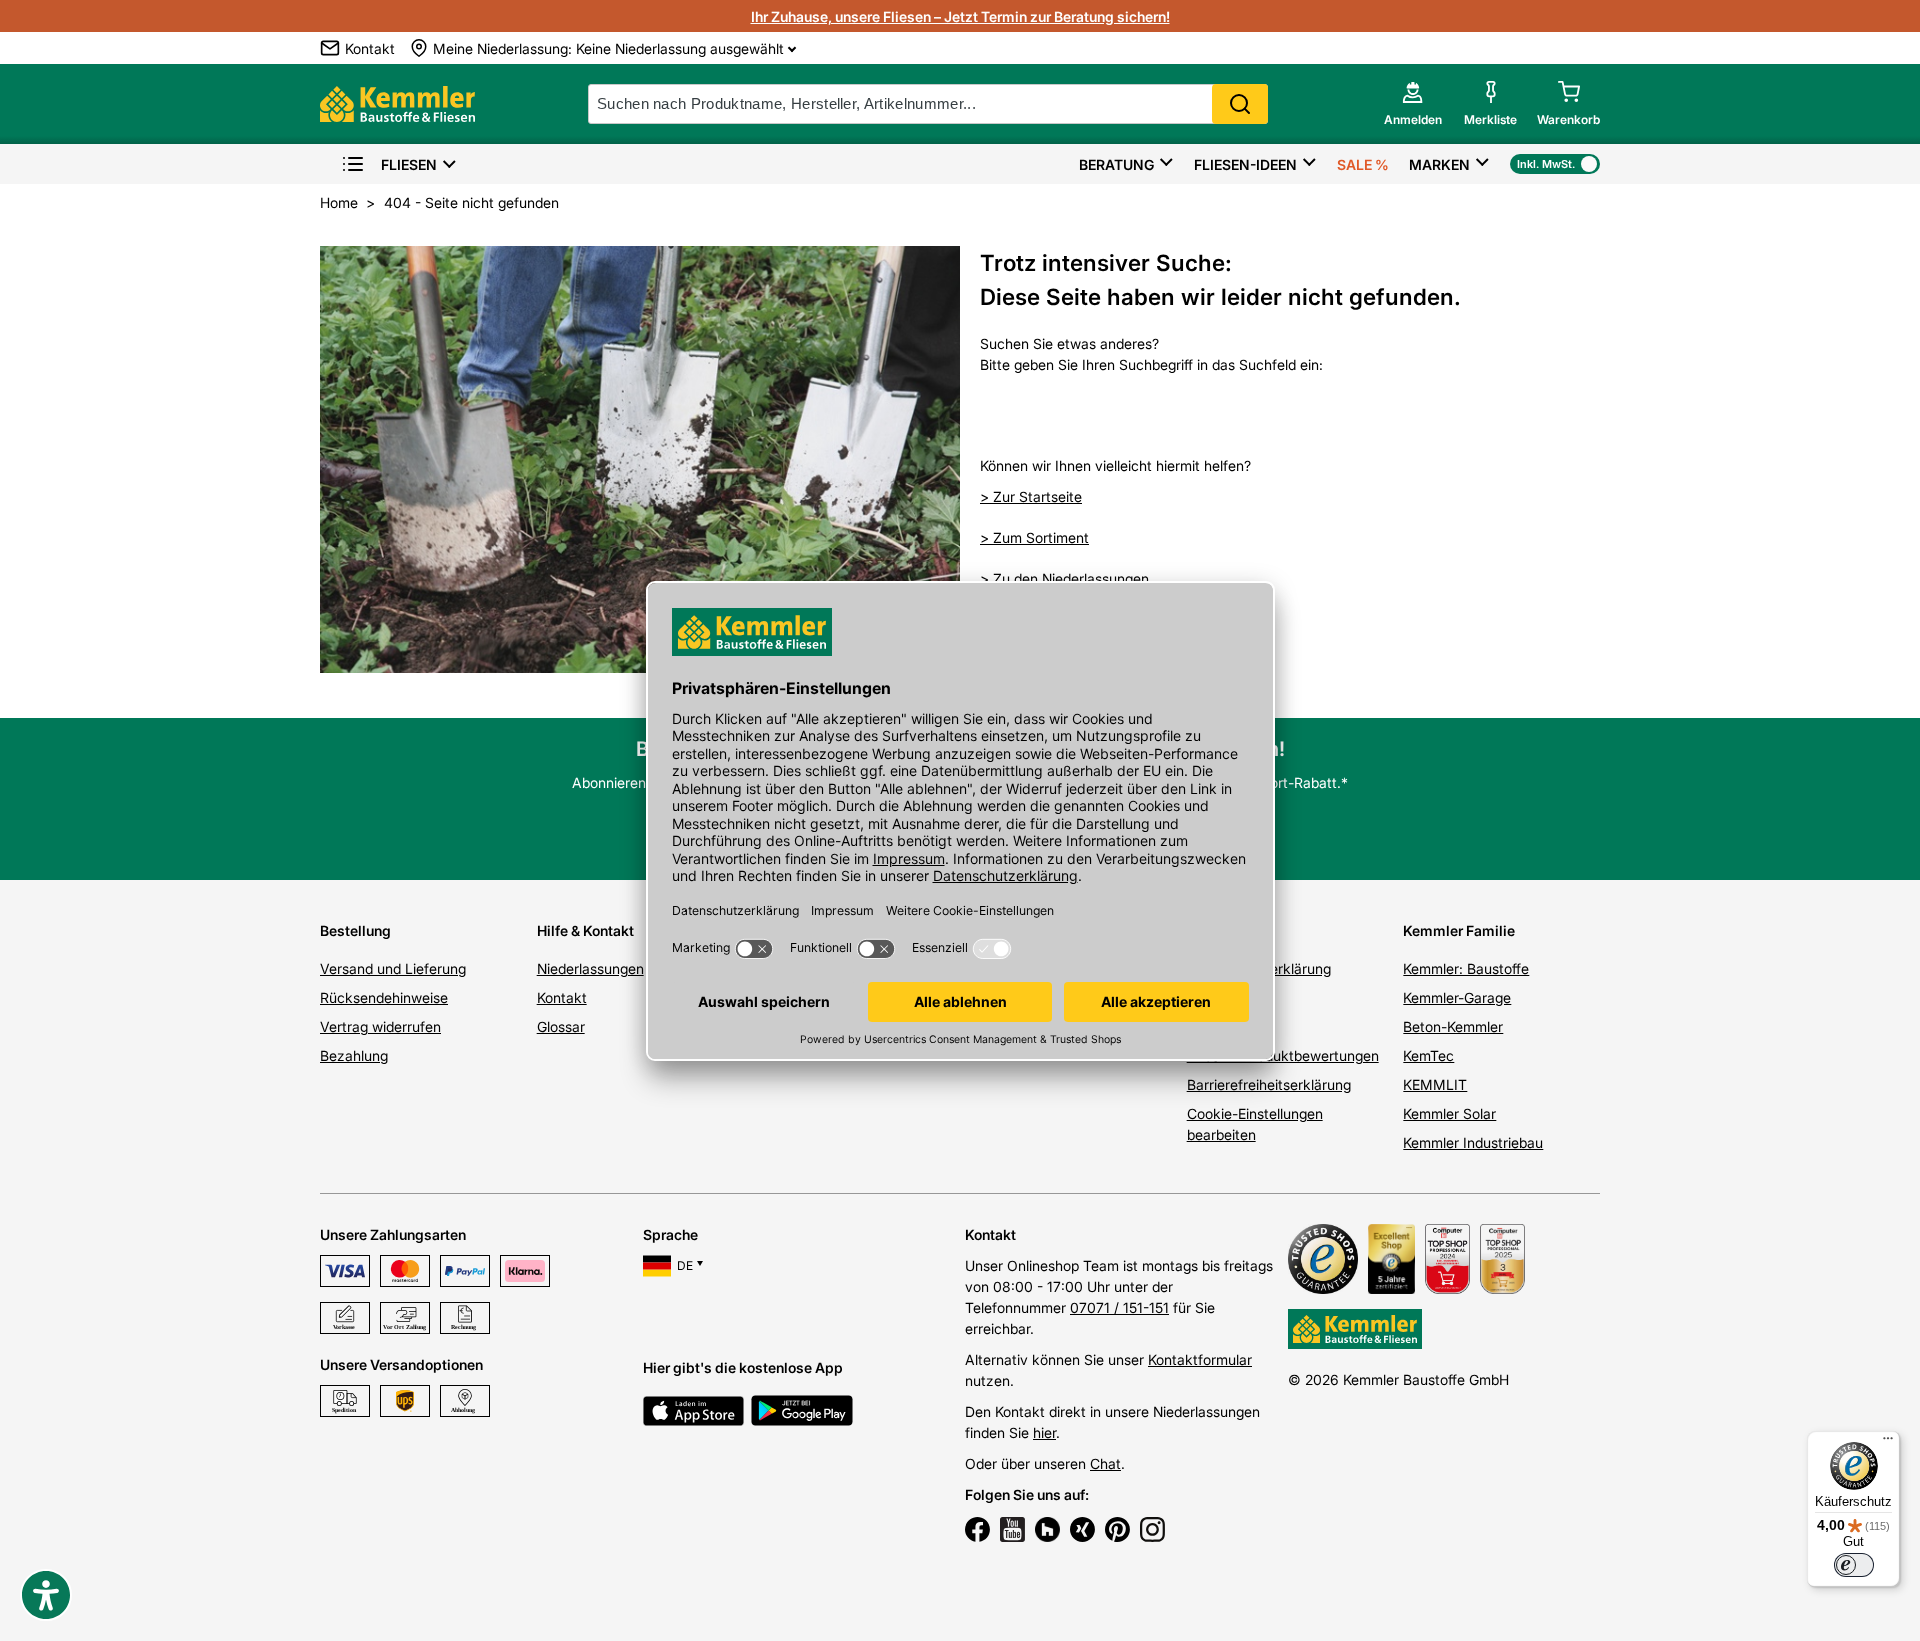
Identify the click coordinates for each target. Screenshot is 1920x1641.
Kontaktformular (1200, 1359)
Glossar (561, 1026)
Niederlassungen (590, 968)
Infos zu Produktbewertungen (1283, 1055)
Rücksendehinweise (384, 997)
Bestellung (355, 930)
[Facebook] (977, 1532)
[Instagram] (1152, 1532)
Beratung (1116, 164)
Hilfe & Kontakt (585, 930)
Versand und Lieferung (393, 968)
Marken (1439, 164)
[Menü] (1888, 1443)
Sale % (1363, 164)
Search (1240, 104)
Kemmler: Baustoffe (1466, 968)
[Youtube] (1012, 1532)
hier (1044, 1432)
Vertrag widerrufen (380, 1026)
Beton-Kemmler (1453, 1026)
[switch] (1854, 1565)
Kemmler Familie (1459, 930)
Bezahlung (354, 1055)
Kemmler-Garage (1457, 997)
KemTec (1428, 1055)
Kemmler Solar (1449, 1113)
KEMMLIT (1435, 1084)
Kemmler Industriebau (1473, 1142)
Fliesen (409, 164)
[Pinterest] (1117, 1532)
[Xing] (1082, 1532)
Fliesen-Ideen (1245, 164)
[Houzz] (1047, 1532)
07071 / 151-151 (1119, 1307)
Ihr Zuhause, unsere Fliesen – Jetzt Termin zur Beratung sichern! (960, 16)
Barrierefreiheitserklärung (1269, 1084)
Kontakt (562, 997)
